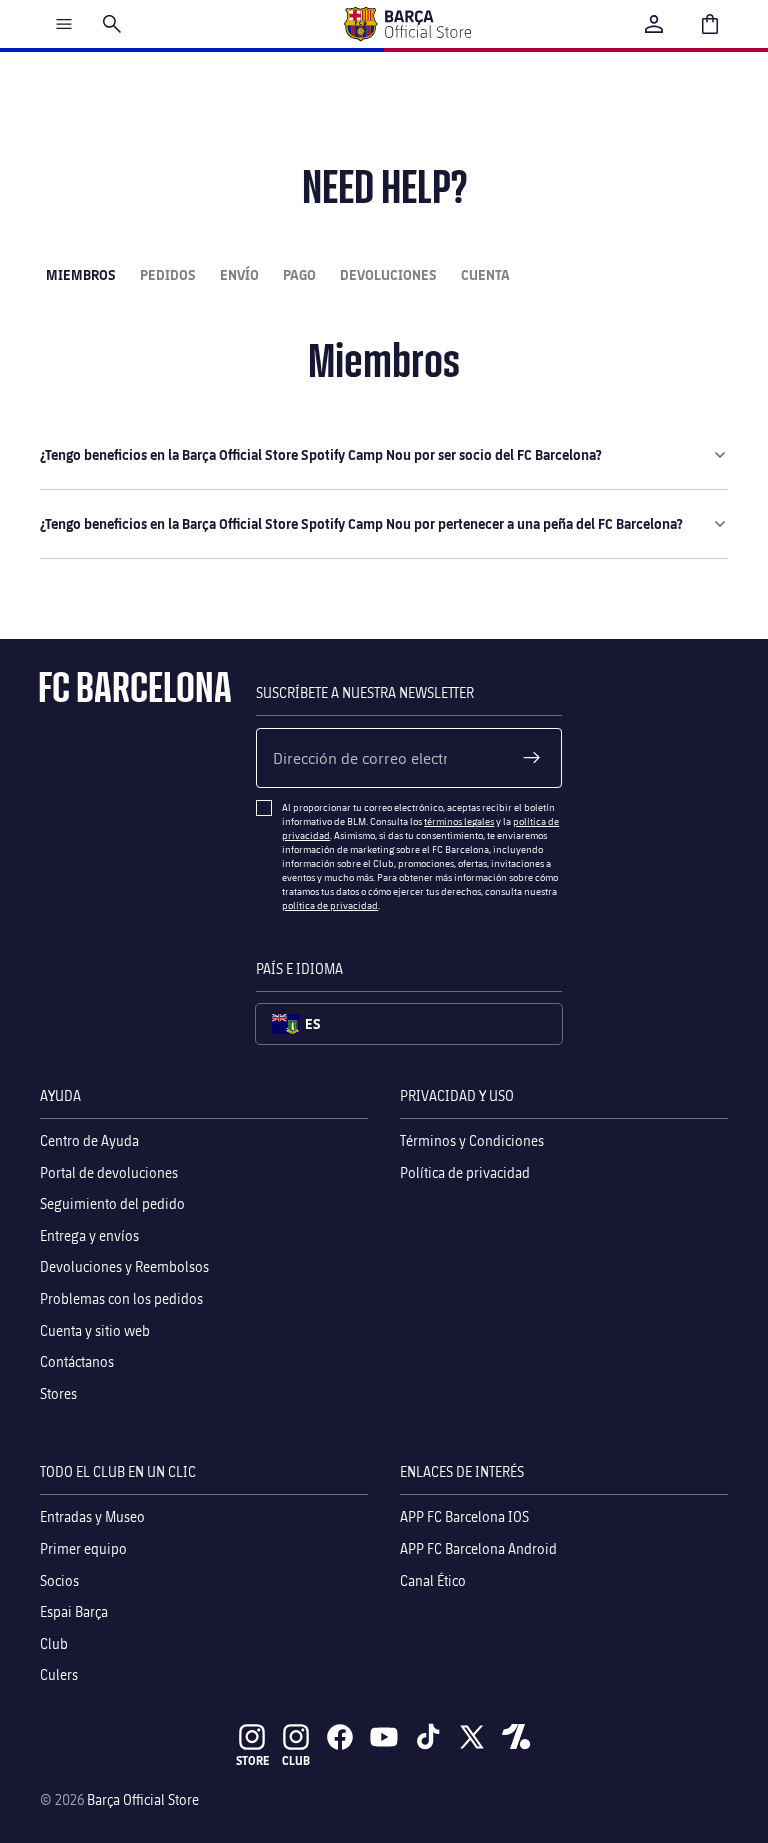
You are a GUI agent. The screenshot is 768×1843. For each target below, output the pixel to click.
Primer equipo (83, 1548)
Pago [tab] (299, 274)
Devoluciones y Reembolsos (124, 1266)
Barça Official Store (143, 1799)
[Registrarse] (532, 758)
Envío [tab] (239, 274)
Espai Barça (74, 1611)
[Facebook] (340, 1737)
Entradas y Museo (92, 1516)
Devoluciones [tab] (388, 274)
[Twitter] (472, 1737)
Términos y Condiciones (472, 1140)
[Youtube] (384, 1737)
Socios (59, 1579)
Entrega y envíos (89, 1234)
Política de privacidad (465, 1171)
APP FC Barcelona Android (478, 1548)
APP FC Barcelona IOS (464, 1516)
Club (54, 1642)
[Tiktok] (428, 1737)
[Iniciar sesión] (654, 24)
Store (252, 1760)
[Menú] (64, 24)
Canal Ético (433, 1579)
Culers (59, 1674)
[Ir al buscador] (112, 24)
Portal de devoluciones (109, 1171)
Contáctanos (77, 1361)
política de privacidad (330, 905)
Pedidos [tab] (168, 274)
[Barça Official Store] (407, 24)
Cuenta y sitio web (95, 1329)
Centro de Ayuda (89, 1140)
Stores (58, 1392)
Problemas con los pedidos (121, 1298)
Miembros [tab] (81, 274)
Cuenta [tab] (485, 274)
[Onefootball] (516, 1737)
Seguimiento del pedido (112, 1203)
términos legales (459, 821)
